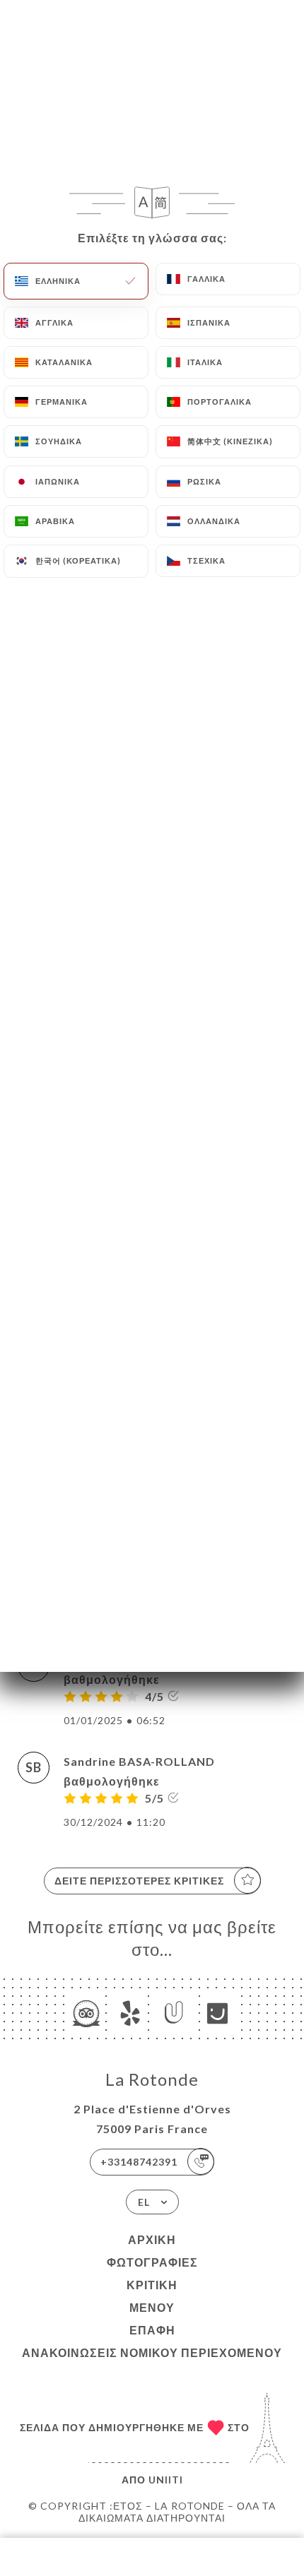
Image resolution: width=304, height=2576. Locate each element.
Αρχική (152, 2239)
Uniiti (166, 2480)
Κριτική (152, 2285)
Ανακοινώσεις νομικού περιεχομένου (152, 2352)
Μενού (152, 2307)
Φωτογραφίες (152, 2262)
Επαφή (152, 2330)
